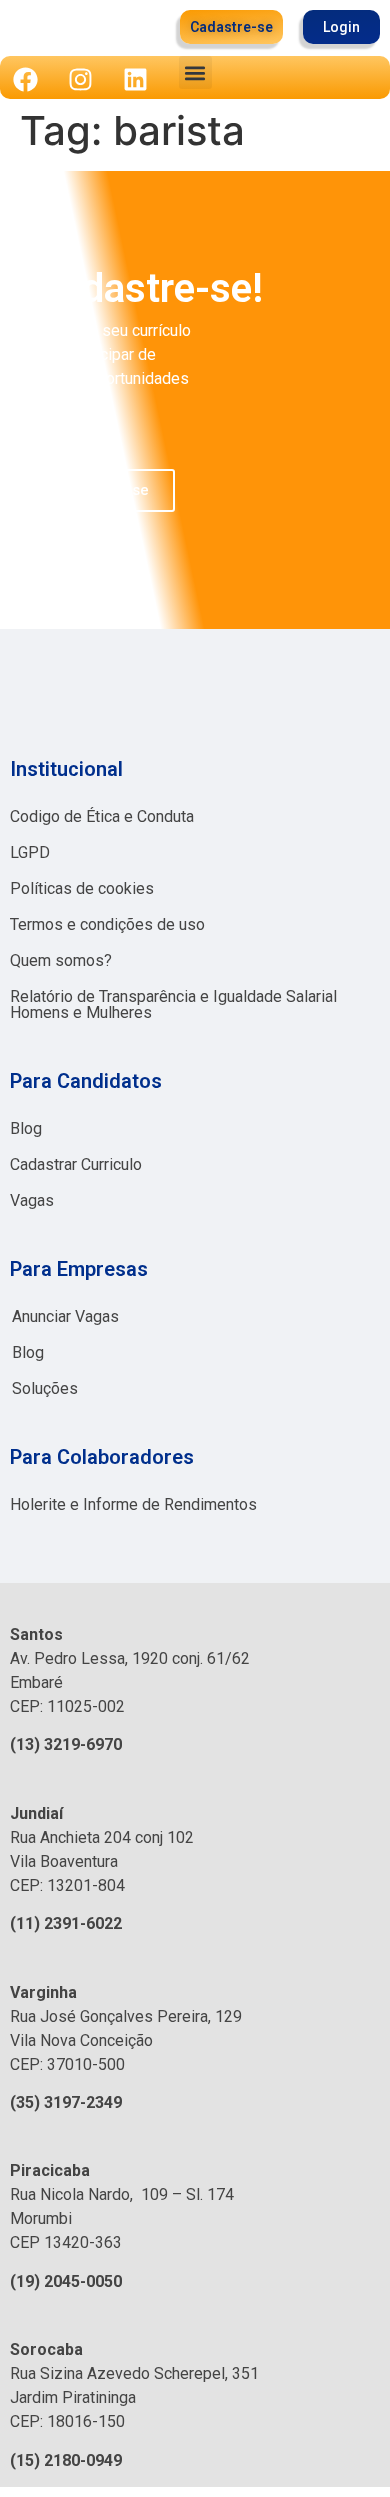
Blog (26, 1128)
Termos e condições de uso (107, 924)
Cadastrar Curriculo (76, 1164)
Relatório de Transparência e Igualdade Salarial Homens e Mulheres (173, 1004)
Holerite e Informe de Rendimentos (133, 1504)
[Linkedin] (135, 79)
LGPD (30, 852)
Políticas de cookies (82, 888)
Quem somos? (61, 960)
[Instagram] (80, 79)
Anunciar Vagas (65, 1316)
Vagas (32, 1200)
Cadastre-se (105, 490)
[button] (195, 72)
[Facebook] (25, 79)
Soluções (45, 1388)
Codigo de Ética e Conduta (102, 816)
